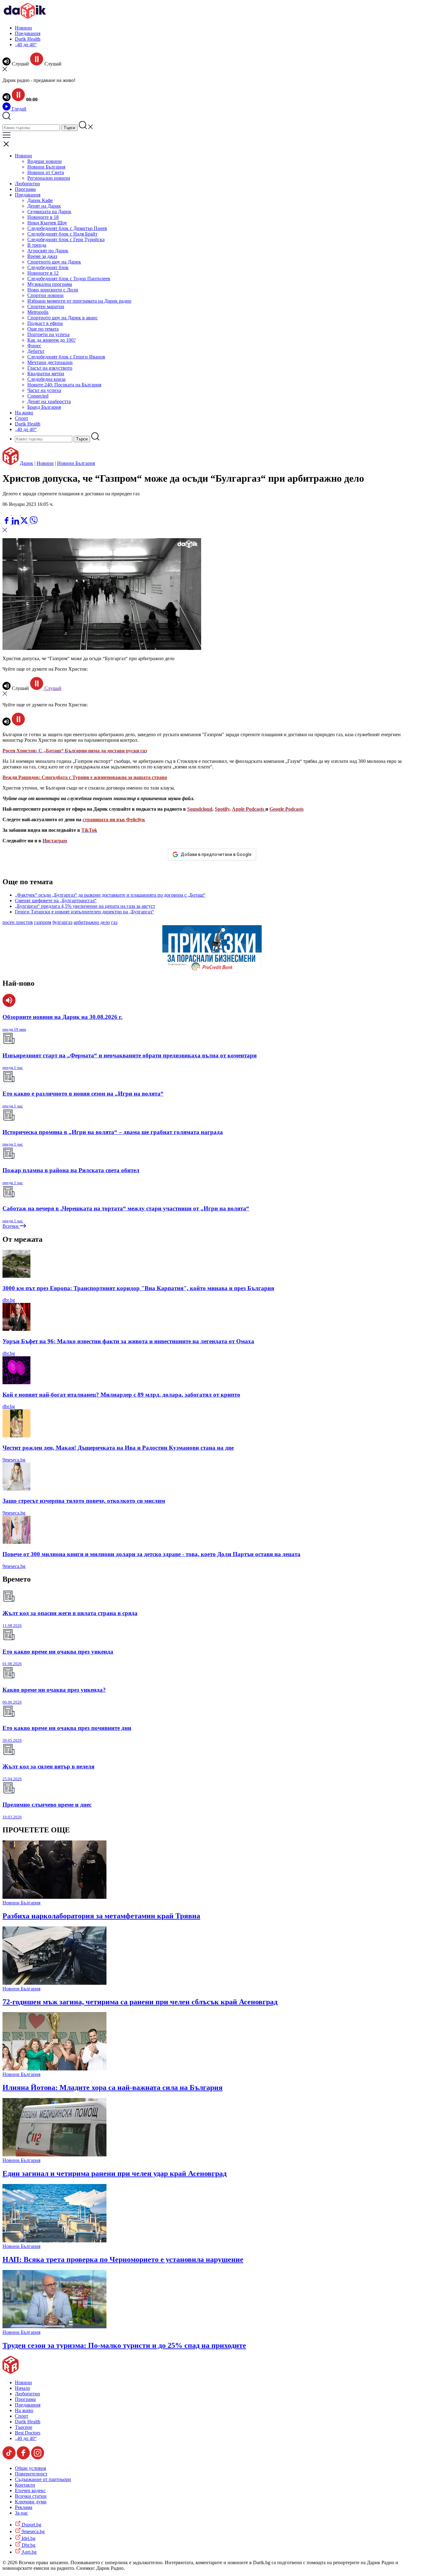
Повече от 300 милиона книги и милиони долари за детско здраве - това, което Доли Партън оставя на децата (151, 1554)
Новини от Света (46, 172)
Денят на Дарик (44, 206)
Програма (25, 189)
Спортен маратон (46, 306)
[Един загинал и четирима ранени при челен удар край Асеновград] (54, 2155)
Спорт (22, 418)
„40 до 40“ (26, 45)
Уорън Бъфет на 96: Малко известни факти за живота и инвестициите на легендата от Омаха (128, 1341)
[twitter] (25, 523)
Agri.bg (29, 2552)
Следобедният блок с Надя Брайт (62, 234)
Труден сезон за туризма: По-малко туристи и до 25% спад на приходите (124, 2345)
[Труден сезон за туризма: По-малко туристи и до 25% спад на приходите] (54, 2327)
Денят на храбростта (49, 401)
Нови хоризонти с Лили (53, 290)
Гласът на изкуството (50, 368)
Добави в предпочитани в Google (216, 854)
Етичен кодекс (30, 2490)
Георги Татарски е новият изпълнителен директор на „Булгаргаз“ (84, 912)
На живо (24, 413)
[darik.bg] (25, 17)
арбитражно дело (92, 922)
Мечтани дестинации (50, 362)
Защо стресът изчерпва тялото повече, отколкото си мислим (84, 1501)
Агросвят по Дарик (48, 251)
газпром (43, 922)
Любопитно (27, 184)
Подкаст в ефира (45, 323)
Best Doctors (28, 2433)
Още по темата (43, 329)
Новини (23, 28)
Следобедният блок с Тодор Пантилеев (69, 279)
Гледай (18, 109)
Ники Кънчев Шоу (47, 223)
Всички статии (31, 2496)
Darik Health (28, 39)
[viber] (34, 523)
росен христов (18, 922)
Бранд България (44, 407)
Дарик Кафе (40, 200)
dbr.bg (9, 1300)
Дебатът (36, 351)
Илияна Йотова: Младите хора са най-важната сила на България (113, 2087)
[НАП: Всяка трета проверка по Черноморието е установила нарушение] (54, 2241)
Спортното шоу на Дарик (54, 262)
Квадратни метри (46, 374)
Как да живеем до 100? (52, 340)
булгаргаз (62, 922)
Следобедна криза (46, 379)
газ (114, 922)
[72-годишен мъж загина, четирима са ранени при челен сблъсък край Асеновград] (54, 1983)
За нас (21, 2513)
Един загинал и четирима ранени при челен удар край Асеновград (115, 2173)
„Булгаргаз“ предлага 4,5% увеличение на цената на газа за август (85, 906)
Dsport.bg (31, 2525)
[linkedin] (16, 523)
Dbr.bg (28, 2545)
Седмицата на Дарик (49, 212)
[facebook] (7, 523)
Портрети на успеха (48, 334)
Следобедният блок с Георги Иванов (66, 357)
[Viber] (7, 513)
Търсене (24, 2427)
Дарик (27, 463)
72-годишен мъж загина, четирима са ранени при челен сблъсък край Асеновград (140, 2002)
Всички (11, 1226)
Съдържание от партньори (43, 2479)
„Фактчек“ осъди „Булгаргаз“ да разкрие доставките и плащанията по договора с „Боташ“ (110, 895)
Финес (34, 346)
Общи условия (30, 2468)
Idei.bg (28, 2538)
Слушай (52, 688)
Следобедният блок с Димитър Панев (67, 228)
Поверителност (31, 2474)
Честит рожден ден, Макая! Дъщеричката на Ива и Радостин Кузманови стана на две (118, 1448)
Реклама (24, 2507)
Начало (23, 2388)
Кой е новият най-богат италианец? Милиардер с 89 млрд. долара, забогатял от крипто (121, 1395)
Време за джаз (42, 256)
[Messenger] (16, 513)
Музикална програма (50, 284)
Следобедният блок (48, 267)
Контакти (25, 2485)
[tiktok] (10, 2458)
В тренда (37, 245)
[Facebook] (25, 513)
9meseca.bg (14, 1460)
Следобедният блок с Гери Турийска (66, 239)
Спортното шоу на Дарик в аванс (63, 318)
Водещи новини (45, 161)
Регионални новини (49, 178)
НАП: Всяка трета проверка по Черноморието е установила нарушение (123, 2259)
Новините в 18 (43, 217)
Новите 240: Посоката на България (64, 385)
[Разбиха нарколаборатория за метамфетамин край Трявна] (54, 1897)
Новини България (46, 167)
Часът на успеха (44, 390)
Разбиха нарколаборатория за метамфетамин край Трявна (101, 1916)
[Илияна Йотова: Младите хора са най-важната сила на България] (54, 2069)
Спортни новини (45, 295)
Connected (38, 396)
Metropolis (38, 312)
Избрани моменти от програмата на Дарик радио (79, 301)
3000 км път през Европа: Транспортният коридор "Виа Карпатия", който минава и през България (138, 1288)
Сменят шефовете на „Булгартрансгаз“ (56, 901)
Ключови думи (31, 2502)
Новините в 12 (43, 273)
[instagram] (38, 2458)
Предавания (28, 33)
